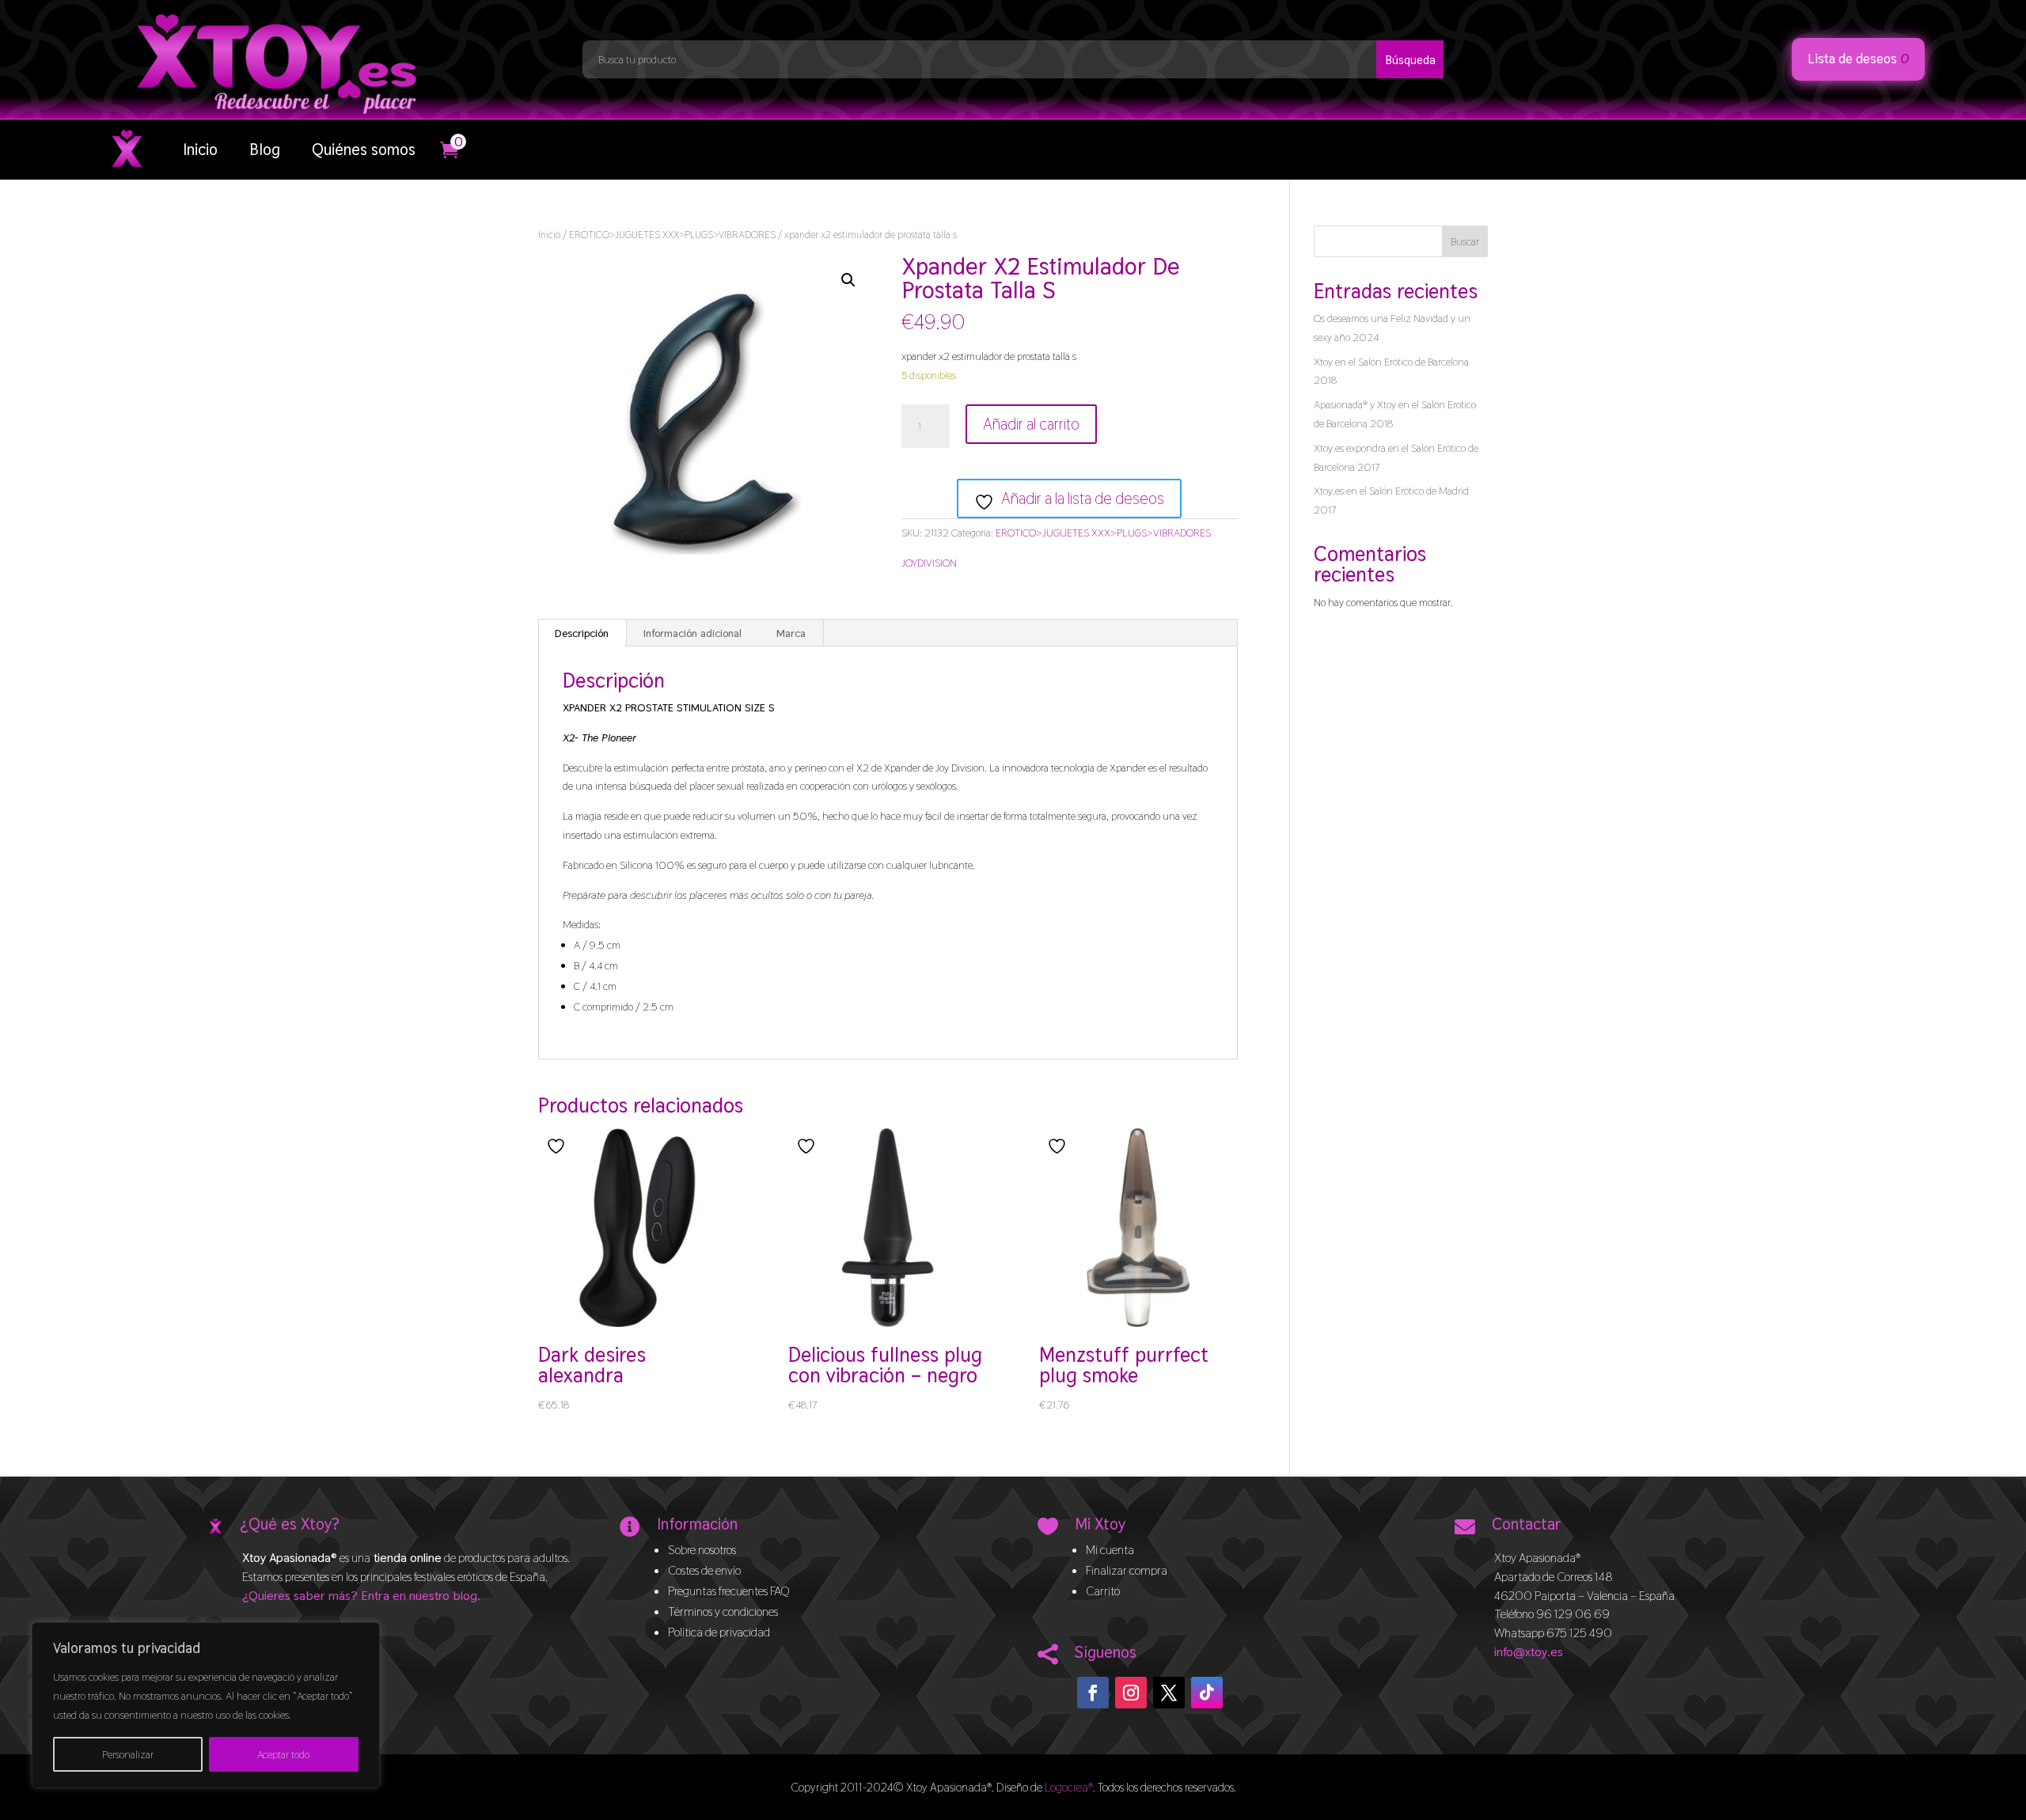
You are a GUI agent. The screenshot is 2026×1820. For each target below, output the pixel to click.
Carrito (1103, 1591)
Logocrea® (1069, 1787)
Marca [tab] (791, 633)
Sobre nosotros (702, 1550)
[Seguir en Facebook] (1093, 1693)
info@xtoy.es (1529, 1652)
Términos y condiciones (723, 1611)
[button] (848, 280)
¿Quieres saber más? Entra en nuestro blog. (361, 1596)
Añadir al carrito (1031, 424)
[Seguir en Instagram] (1131, 1693)
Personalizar (128, 1754)
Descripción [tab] (582, 633)
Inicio (200, 150)
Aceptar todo (283, 1754)
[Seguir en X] (1169, 1693)
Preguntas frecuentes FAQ (729, 1591)
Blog (265, 150)
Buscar (1465, 241)
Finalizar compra (1127, 1570)
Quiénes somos (364, 150)
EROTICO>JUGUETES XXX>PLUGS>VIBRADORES (672, 235)
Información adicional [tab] (692, 633)
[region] (206, 1705)
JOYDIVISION (929, 563)
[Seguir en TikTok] (1207, 1693)
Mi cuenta (1110, 1550)
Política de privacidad (719, 1632)
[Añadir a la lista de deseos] (558, 1146)
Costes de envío (704, 1570)
